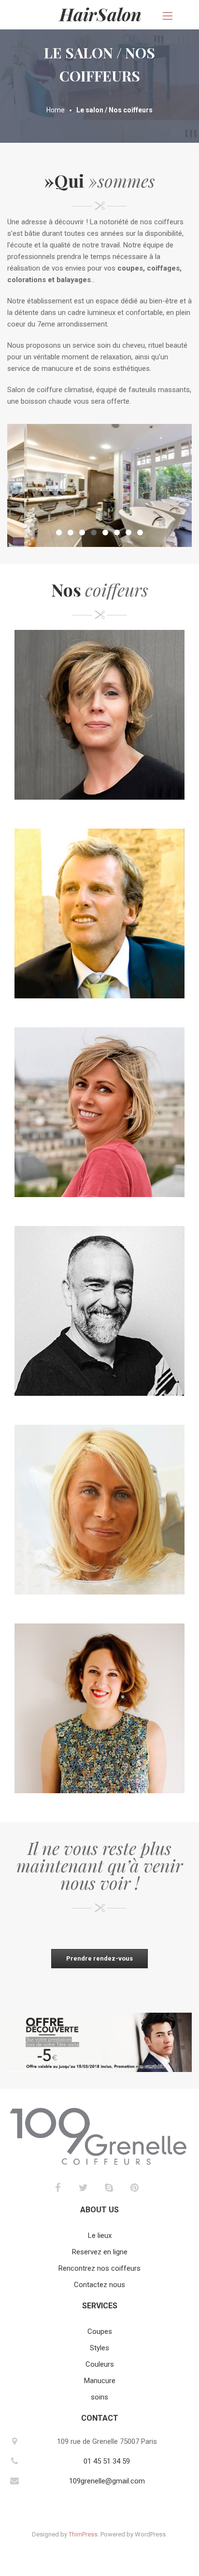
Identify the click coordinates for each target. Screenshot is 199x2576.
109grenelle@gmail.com (107, 2481)
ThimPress (83, 2534)
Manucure (100, 2381)
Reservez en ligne (100, 2252)
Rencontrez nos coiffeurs (99, 2268)
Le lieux (100, 2235)
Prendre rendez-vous (99, 1958)
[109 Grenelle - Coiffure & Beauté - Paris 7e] (99, 14)
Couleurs (100, 2364)
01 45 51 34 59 (107, 2461)
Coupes (100, 2331)
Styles (99, 2348)
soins (99, 2397)
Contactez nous (99, 2285)
